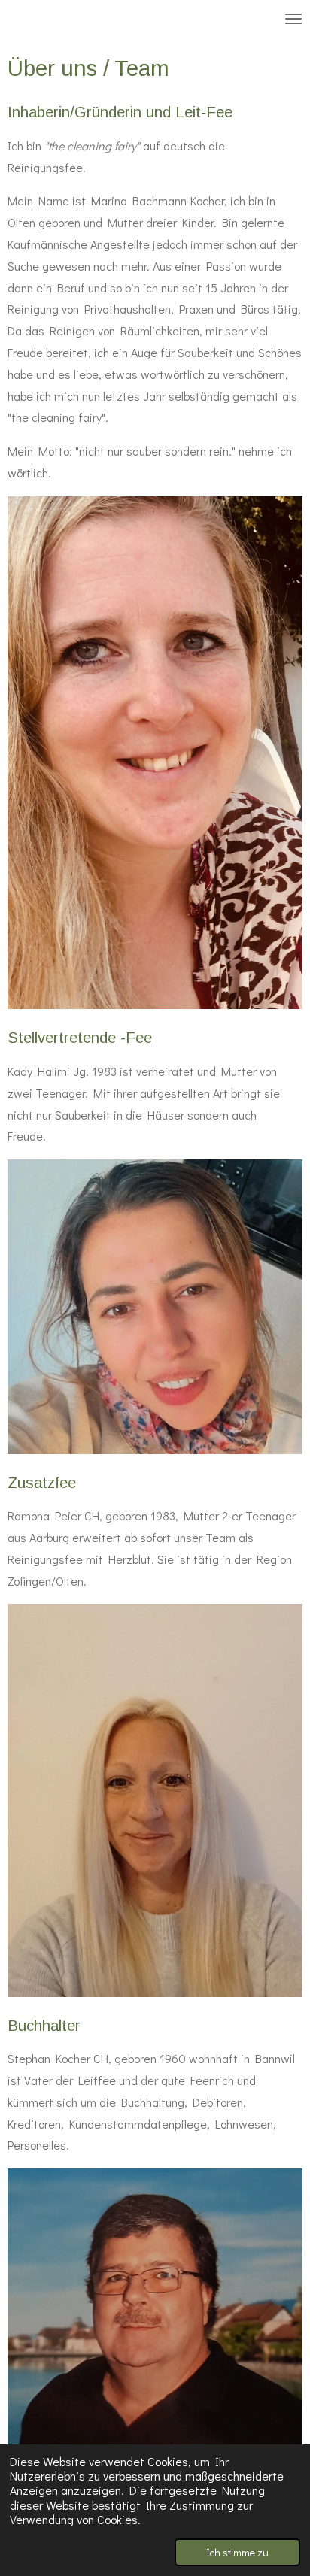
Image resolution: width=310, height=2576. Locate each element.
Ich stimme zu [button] (237, 2552)
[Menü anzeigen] (293, 19)
